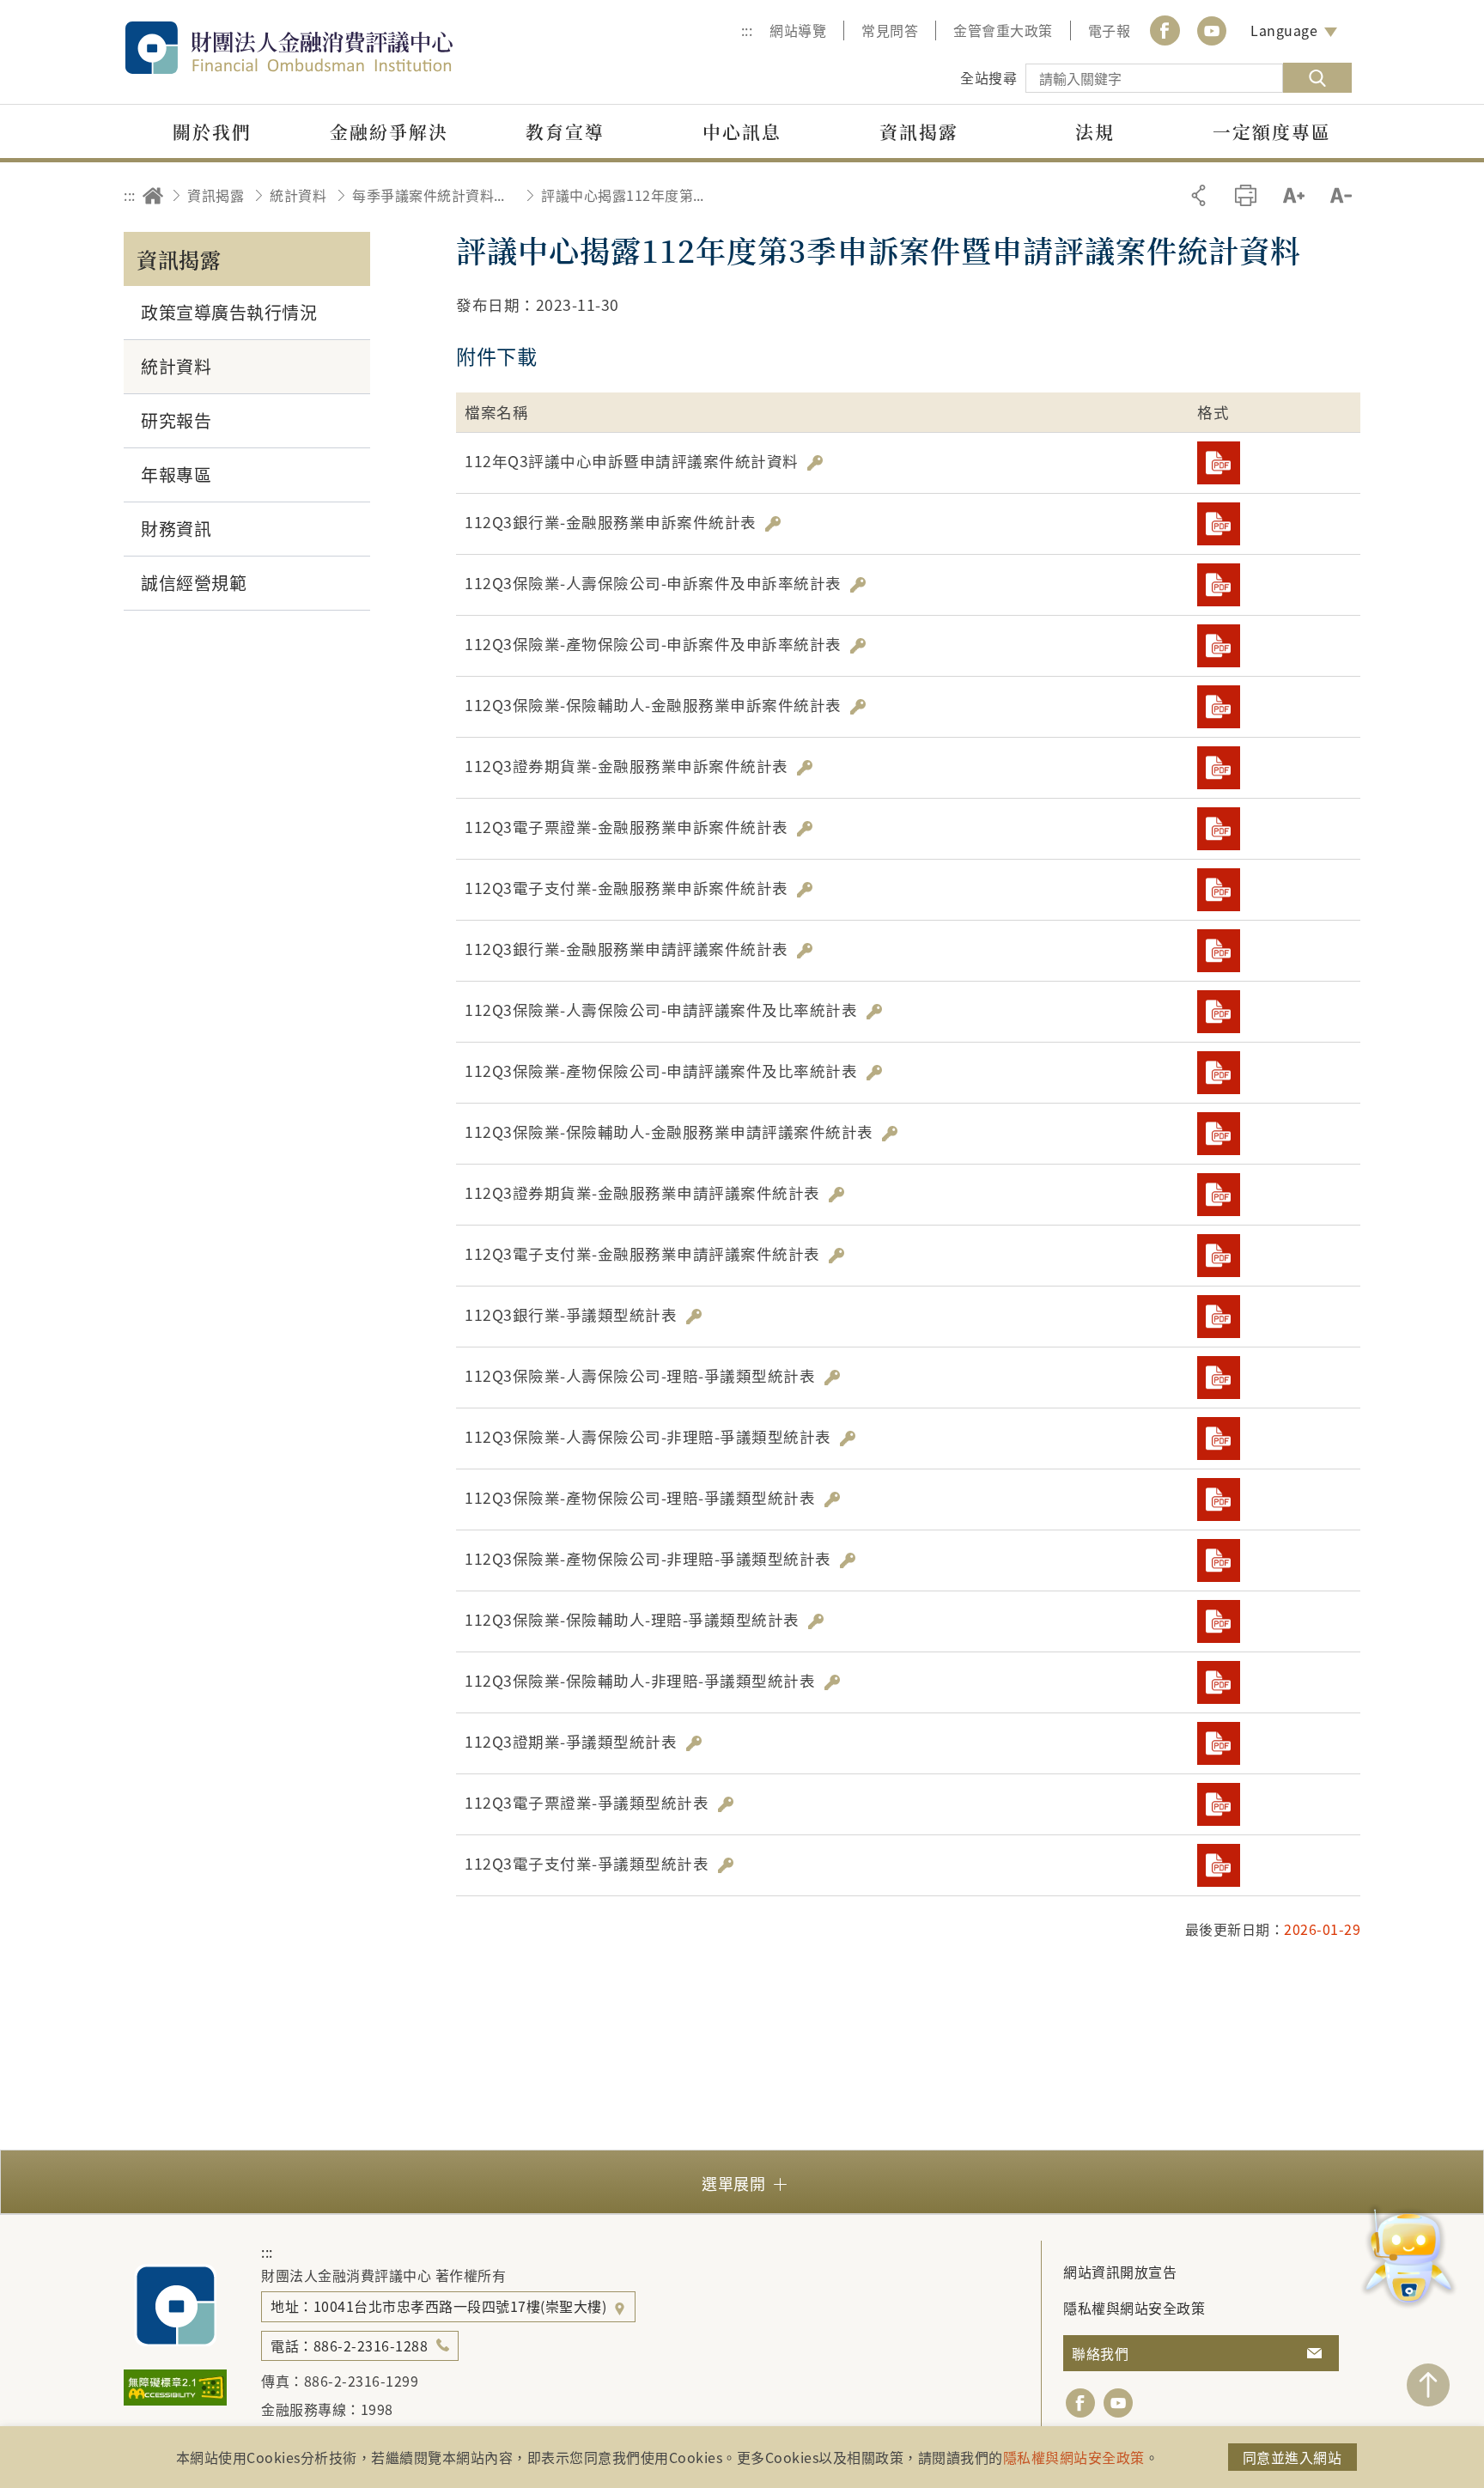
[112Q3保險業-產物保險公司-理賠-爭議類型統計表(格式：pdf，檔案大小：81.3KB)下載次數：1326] (1219, 1499)
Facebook (1165, 30)
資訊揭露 (216, 195)
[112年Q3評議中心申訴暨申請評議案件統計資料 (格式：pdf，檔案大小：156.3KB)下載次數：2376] (1219, 463)
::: (747, 30)
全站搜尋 (988, 77)
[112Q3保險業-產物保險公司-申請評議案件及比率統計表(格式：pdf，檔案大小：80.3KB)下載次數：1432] (1219, 1073)
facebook (1080, 2403)
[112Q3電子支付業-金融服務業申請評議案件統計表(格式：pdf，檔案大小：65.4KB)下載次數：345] (1219, 1256)
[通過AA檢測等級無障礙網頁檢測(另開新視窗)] (175, 2400)
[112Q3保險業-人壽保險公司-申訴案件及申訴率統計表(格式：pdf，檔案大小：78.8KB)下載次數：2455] (1219, 585)
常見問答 (890, 30)
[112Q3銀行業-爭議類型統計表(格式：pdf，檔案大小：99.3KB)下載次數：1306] (1219, 1317)
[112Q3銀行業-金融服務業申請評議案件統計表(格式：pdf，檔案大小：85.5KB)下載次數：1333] (1219, 951)
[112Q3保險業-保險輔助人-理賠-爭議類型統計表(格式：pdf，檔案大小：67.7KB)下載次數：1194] (1219, 1621)
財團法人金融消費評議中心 (325, 48)
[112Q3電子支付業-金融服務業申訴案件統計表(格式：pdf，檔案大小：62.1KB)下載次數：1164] (1219, 890)
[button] (742, 2182)
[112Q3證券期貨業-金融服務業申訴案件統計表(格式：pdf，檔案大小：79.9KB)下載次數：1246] (1219, 768)
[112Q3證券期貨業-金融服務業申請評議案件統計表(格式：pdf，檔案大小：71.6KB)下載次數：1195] (1219, 1195)
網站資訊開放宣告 (1120, 2272)
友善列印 (1246, 195)
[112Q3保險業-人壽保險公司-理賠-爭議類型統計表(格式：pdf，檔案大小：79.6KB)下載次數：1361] (1219, 1378)
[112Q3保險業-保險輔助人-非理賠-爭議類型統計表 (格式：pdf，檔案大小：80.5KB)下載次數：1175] (1219, 1682)
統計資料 (298, 195)
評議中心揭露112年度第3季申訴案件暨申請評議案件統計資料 (623, 195)
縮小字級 (1341, 195)
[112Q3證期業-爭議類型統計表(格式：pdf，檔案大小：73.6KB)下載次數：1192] (1219, 1743)
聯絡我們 (1100, 2353)
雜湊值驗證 (815, 463)
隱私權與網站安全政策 (1134, 2308)
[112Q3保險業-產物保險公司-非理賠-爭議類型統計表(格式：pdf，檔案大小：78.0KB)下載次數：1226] (1219, 1560)
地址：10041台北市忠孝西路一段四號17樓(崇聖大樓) (441, 2306)
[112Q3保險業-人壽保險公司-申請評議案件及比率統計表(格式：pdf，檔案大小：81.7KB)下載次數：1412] (1219, 1012)
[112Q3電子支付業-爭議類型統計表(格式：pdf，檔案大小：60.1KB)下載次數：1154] (1219, 1865)
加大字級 (1294, 195)
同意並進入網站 (1292, 2457)
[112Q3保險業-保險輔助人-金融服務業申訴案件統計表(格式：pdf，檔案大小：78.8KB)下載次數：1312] (1219, 707)
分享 (1198, 195)
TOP (1428, 2385)
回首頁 (153, 195)
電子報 (1110, 30)
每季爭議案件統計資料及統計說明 (434, 195)
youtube (1212, 30)
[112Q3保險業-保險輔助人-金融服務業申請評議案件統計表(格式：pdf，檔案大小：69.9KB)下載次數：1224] (1219, 1134)
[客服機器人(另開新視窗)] (1409, 2258)
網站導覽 (798, 30)
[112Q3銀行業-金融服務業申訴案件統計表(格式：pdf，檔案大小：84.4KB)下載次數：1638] (1219, 524)
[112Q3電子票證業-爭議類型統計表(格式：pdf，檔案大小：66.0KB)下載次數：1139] (1219, 1804)
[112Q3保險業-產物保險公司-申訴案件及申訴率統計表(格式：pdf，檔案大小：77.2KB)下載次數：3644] (1219, 646)
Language (1284, 30)
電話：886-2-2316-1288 (349, 2345)
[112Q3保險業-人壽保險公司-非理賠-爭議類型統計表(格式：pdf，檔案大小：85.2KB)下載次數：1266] (1219, 1439)
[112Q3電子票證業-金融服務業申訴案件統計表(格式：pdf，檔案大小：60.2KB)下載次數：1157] (1219, 829)
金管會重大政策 (1003, 30)
